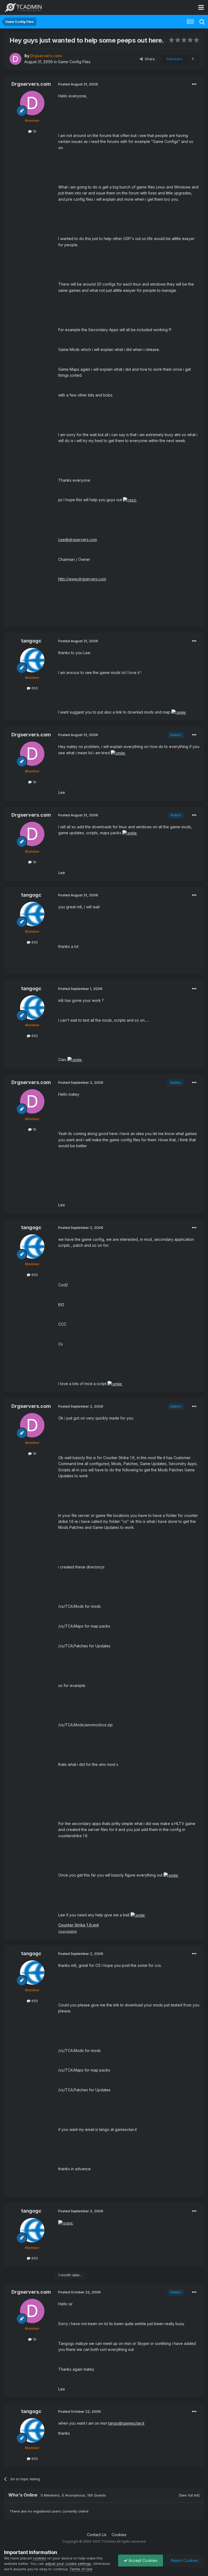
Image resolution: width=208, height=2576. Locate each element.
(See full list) (189, 2495)
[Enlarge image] (130, 500)
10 (34, 131)
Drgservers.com (31, 84)
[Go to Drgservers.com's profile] (15, 59)
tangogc (31, 641)
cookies (39, 2558)
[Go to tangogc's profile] (32, 660)
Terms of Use (81, 2569)
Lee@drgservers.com (78, 540)
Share (149, 59)
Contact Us (97, 2535)
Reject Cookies (184, 2560)
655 (34, 688)
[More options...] (194, 84)
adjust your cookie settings (68, 2564)
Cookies (119, 2535)
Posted (78, 84)
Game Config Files (74, 62)
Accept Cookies (142, 2560)
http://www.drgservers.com (82, 579)
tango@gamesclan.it (126, 2423)
